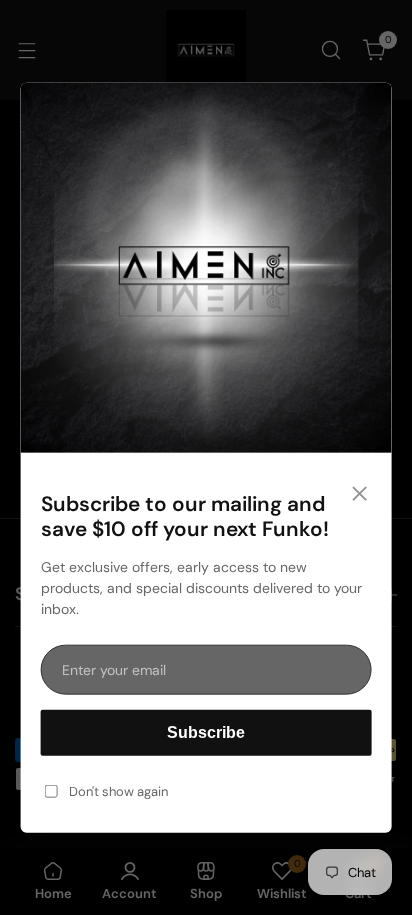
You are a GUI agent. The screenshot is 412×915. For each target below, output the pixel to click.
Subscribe (206, 732)
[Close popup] (359, 495)
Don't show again (118, 791)
